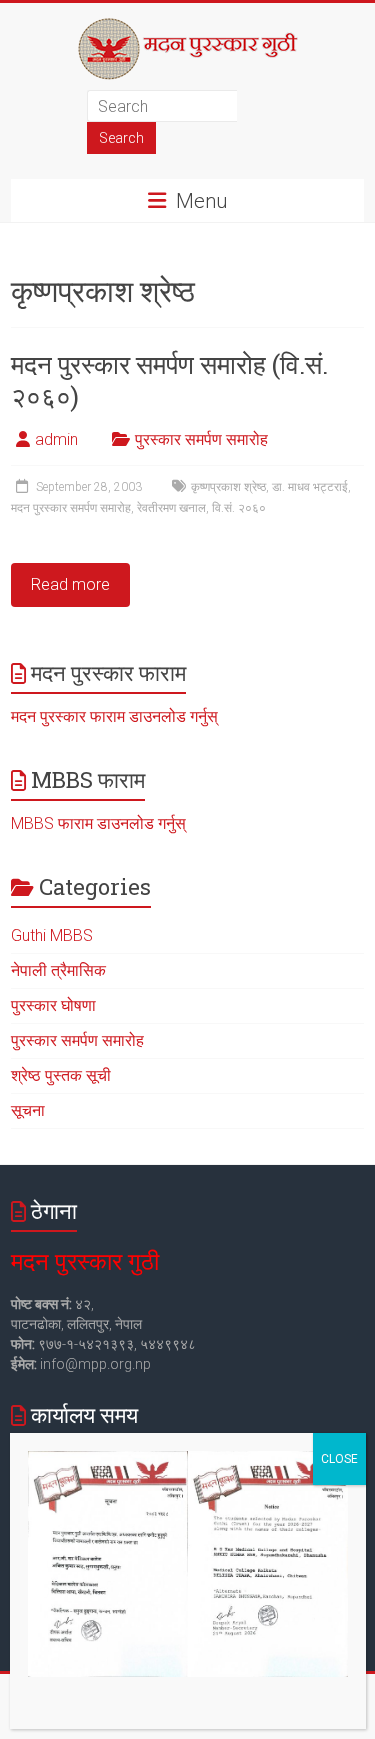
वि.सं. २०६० (239, 508)
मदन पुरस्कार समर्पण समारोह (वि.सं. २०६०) (169, 380)
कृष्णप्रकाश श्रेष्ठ (228, 487)
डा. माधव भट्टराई (310, 487)
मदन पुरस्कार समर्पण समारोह (71, 508)
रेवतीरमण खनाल (171, 508)
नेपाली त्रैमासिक (58, 970)
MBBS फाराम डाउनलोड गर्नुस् (98, 823)
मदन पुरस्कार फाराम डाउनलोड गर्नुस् (114, 716)
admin (56, 439)
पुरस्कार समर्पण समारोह (201, 439)
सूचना (28, 1110)
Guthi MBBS (52, 935)
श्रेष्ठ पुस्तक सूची (61, 1075)
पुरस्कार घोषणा (53, 1005)
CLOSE (339, 1459)
